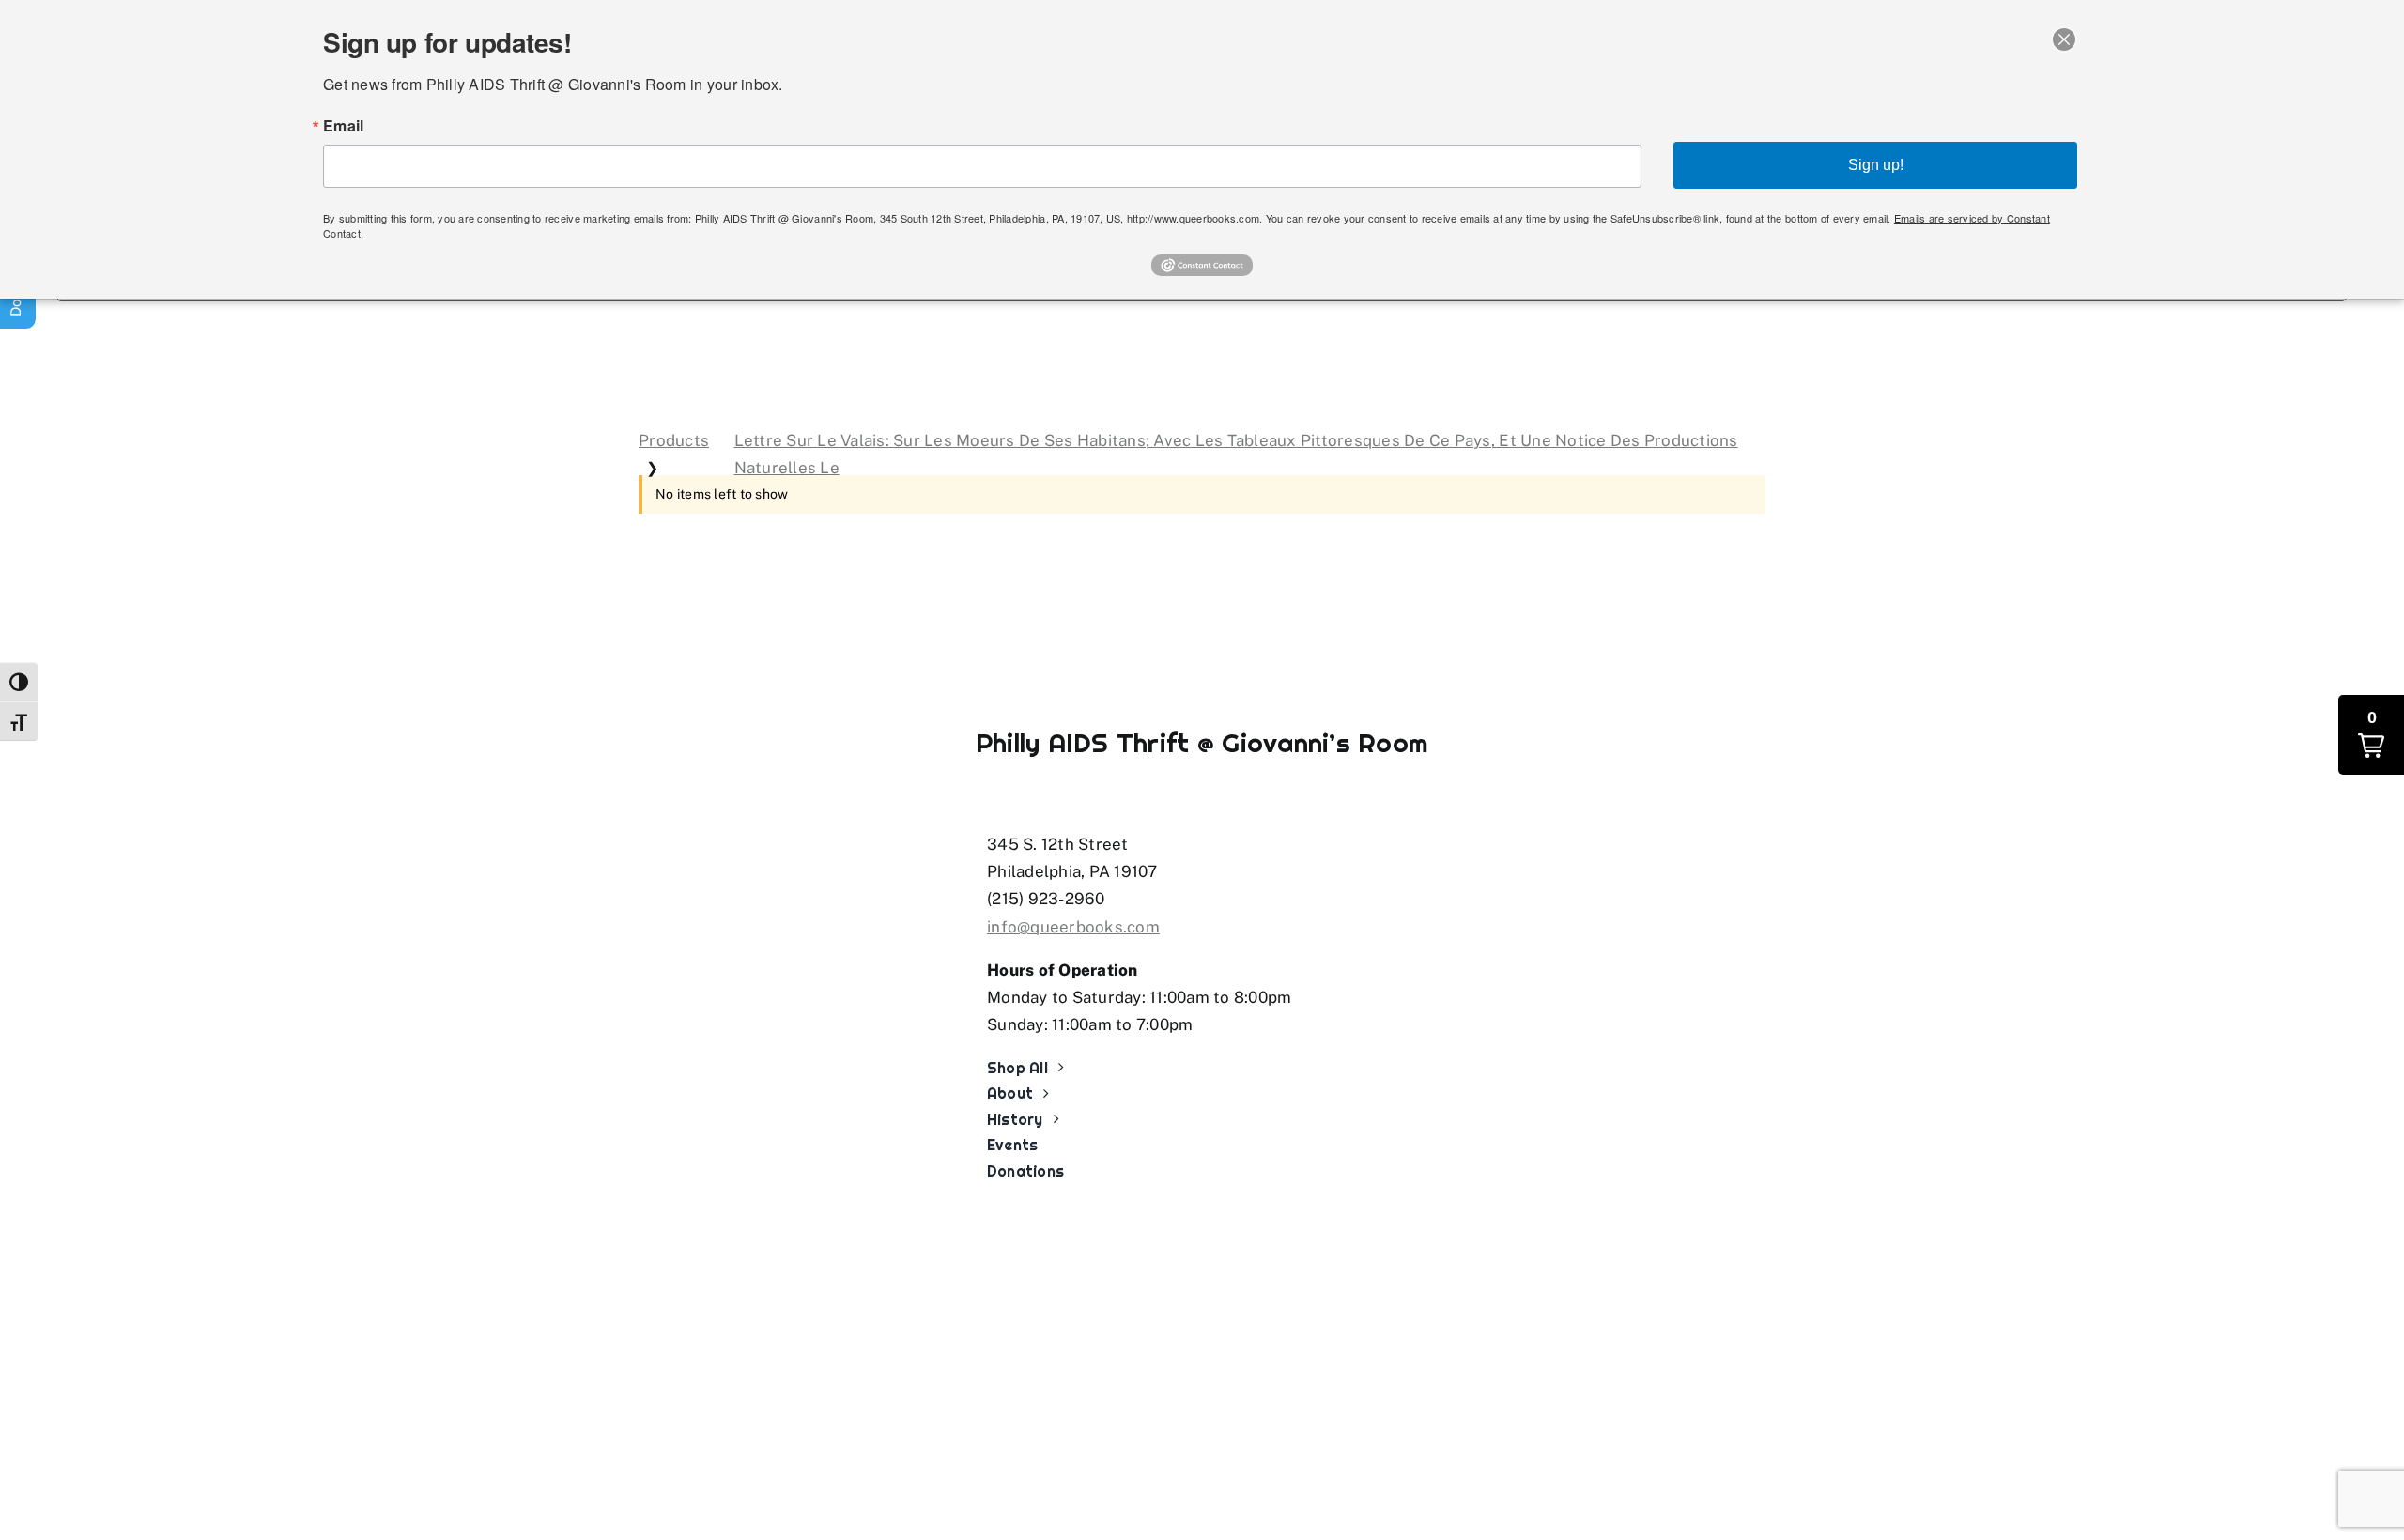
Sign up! (1876, 165)
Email (343, 126)
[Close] (2064, 39)
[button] (2371, 735)
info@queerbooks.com (1073, 927)
